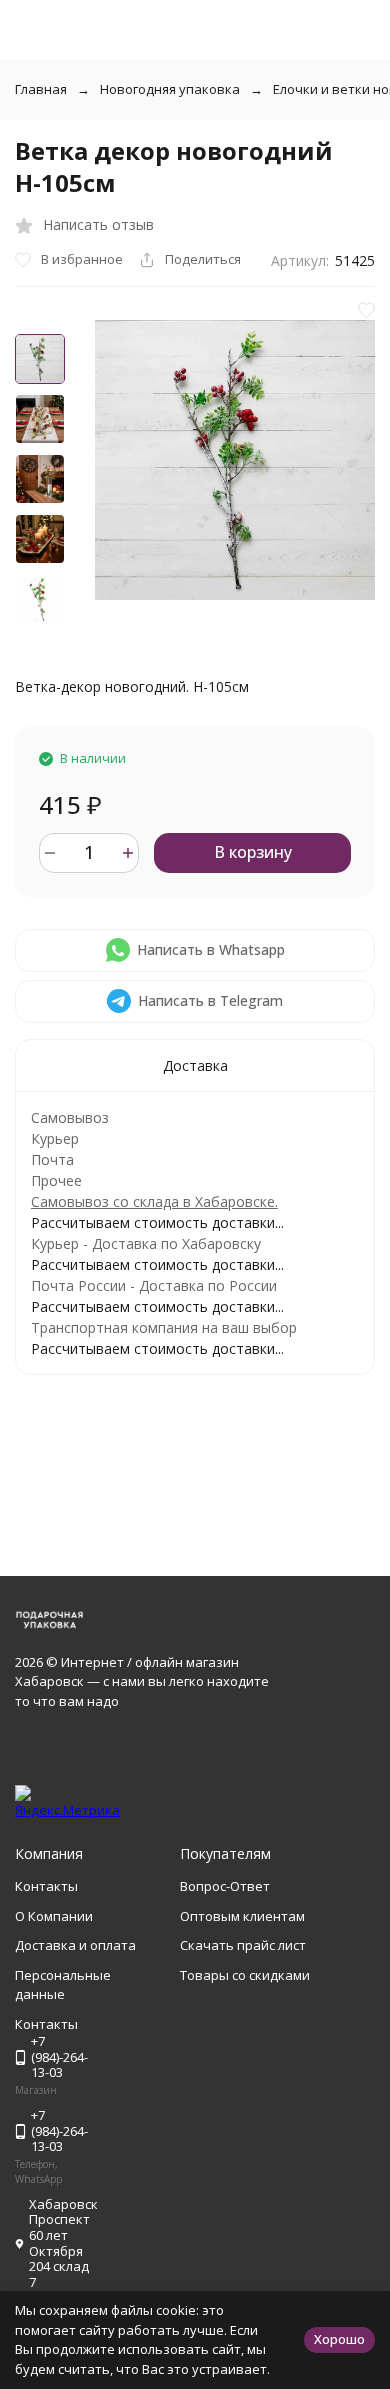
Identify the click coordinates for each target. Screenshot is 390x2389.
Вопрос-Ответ (225, 1886)
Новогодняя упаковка (170, 89)
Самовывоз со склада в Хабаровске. (154, 1201)
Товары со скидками (245, 1975)
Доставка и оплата (75, 1945)
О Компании (54, 1916)
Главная (41, 89)
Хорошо (339, 2339)
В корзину (253, 852)
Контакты (46, 1886)
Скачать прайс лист (243, 1945)
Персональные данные (63, 1985)
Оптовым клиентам (242, 1916)
